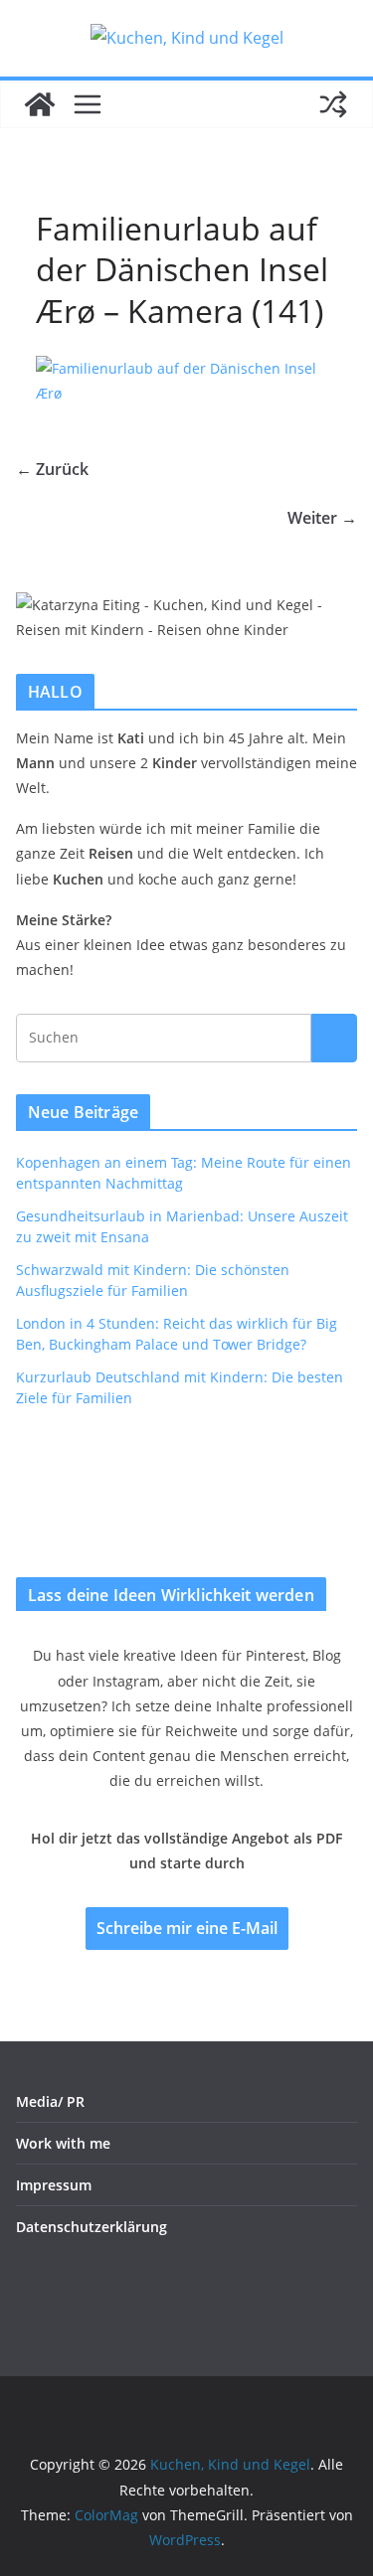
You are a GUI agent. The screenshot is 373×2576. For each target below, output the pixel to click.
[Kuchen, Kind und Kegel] (40, 104)
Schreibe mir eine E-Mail (187, 1928)
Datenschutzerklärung (92, 2227)
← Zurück (52, 469)
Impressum (54, 2185)
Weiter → (322, 518)
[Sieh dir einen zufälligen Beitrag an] (333, 104)
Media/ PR (50, 2101)
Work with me (63, 2143)
